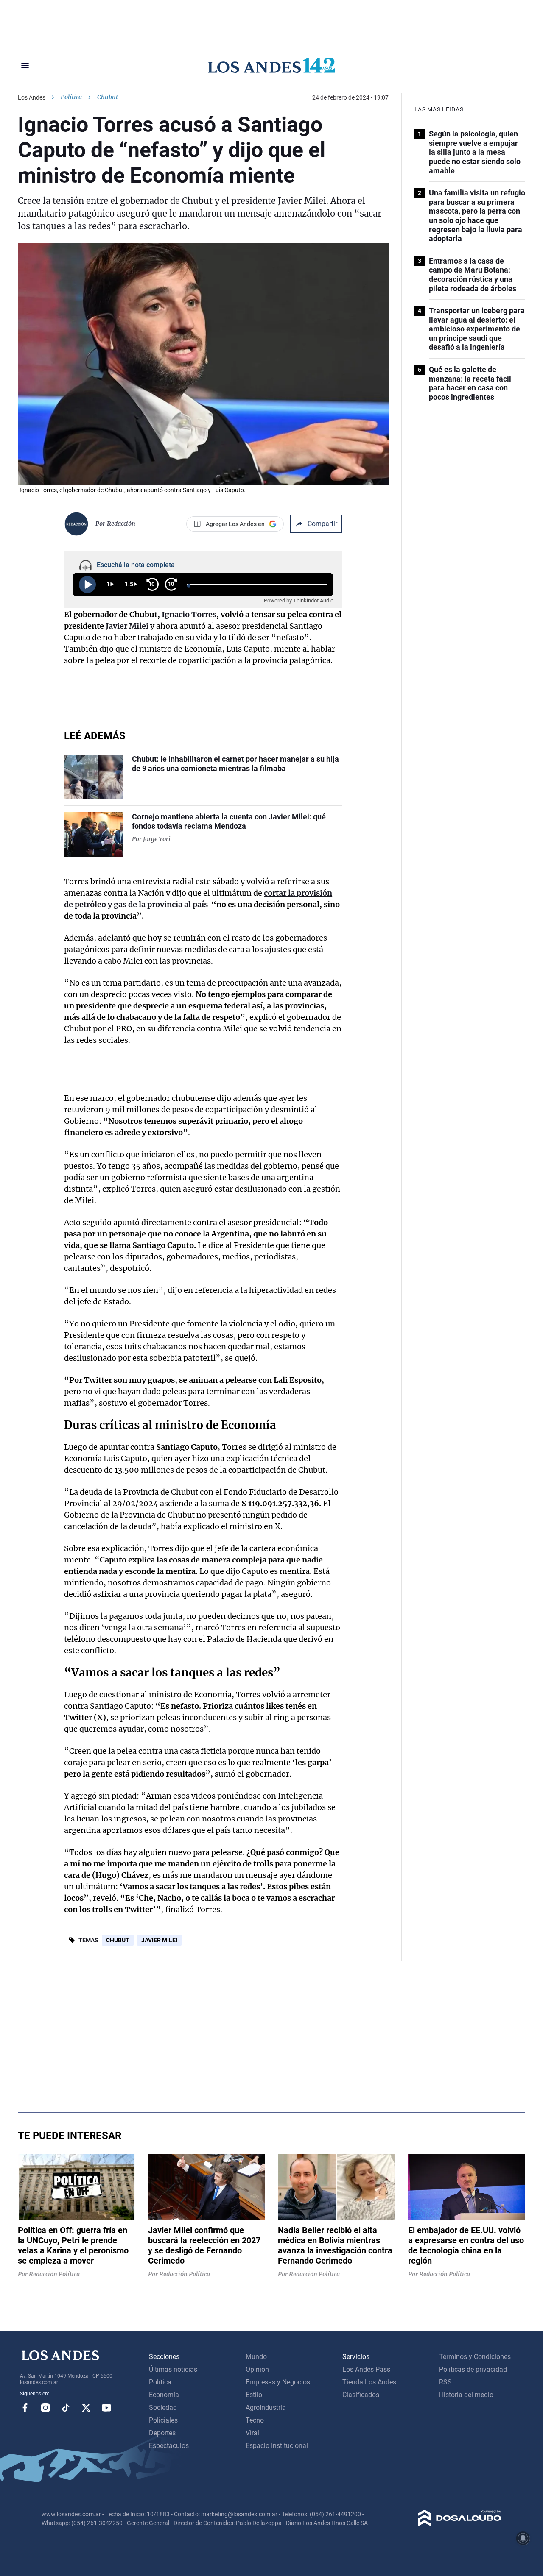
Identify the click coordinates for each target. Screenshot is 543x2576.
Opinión (257, 2369)
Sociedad (163, 2408)
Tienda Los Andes (369, 2382)
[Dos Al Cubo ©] (460, 2524)
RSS (445, 2382)
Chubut (118, 1940)
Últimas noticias (173, 2369)
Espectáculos (169, 2446)
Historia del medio (466, 2395)
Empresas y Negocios (278, 2382)
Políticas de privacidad (473, 2369)
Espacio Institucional (277, 2446)
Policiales (163, 2420)
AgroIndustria (266, 2408)
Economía (164, 2395)
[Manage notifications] (523, 2538)
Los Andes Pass (366, 2369)
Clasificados (361, 2395)
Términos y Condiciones (475, 2357)
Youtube (106, 2408)
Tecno (255, 2420)
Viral (252, 2433)
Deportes (162, 2433)
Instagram (45, 2408)
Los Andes (32, 97)
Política (71, 97)
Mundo (256, 2357)
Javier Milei (159, 1940)
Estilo (254, 2395)
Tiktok (66, 2408)
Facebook (25, 2408)
